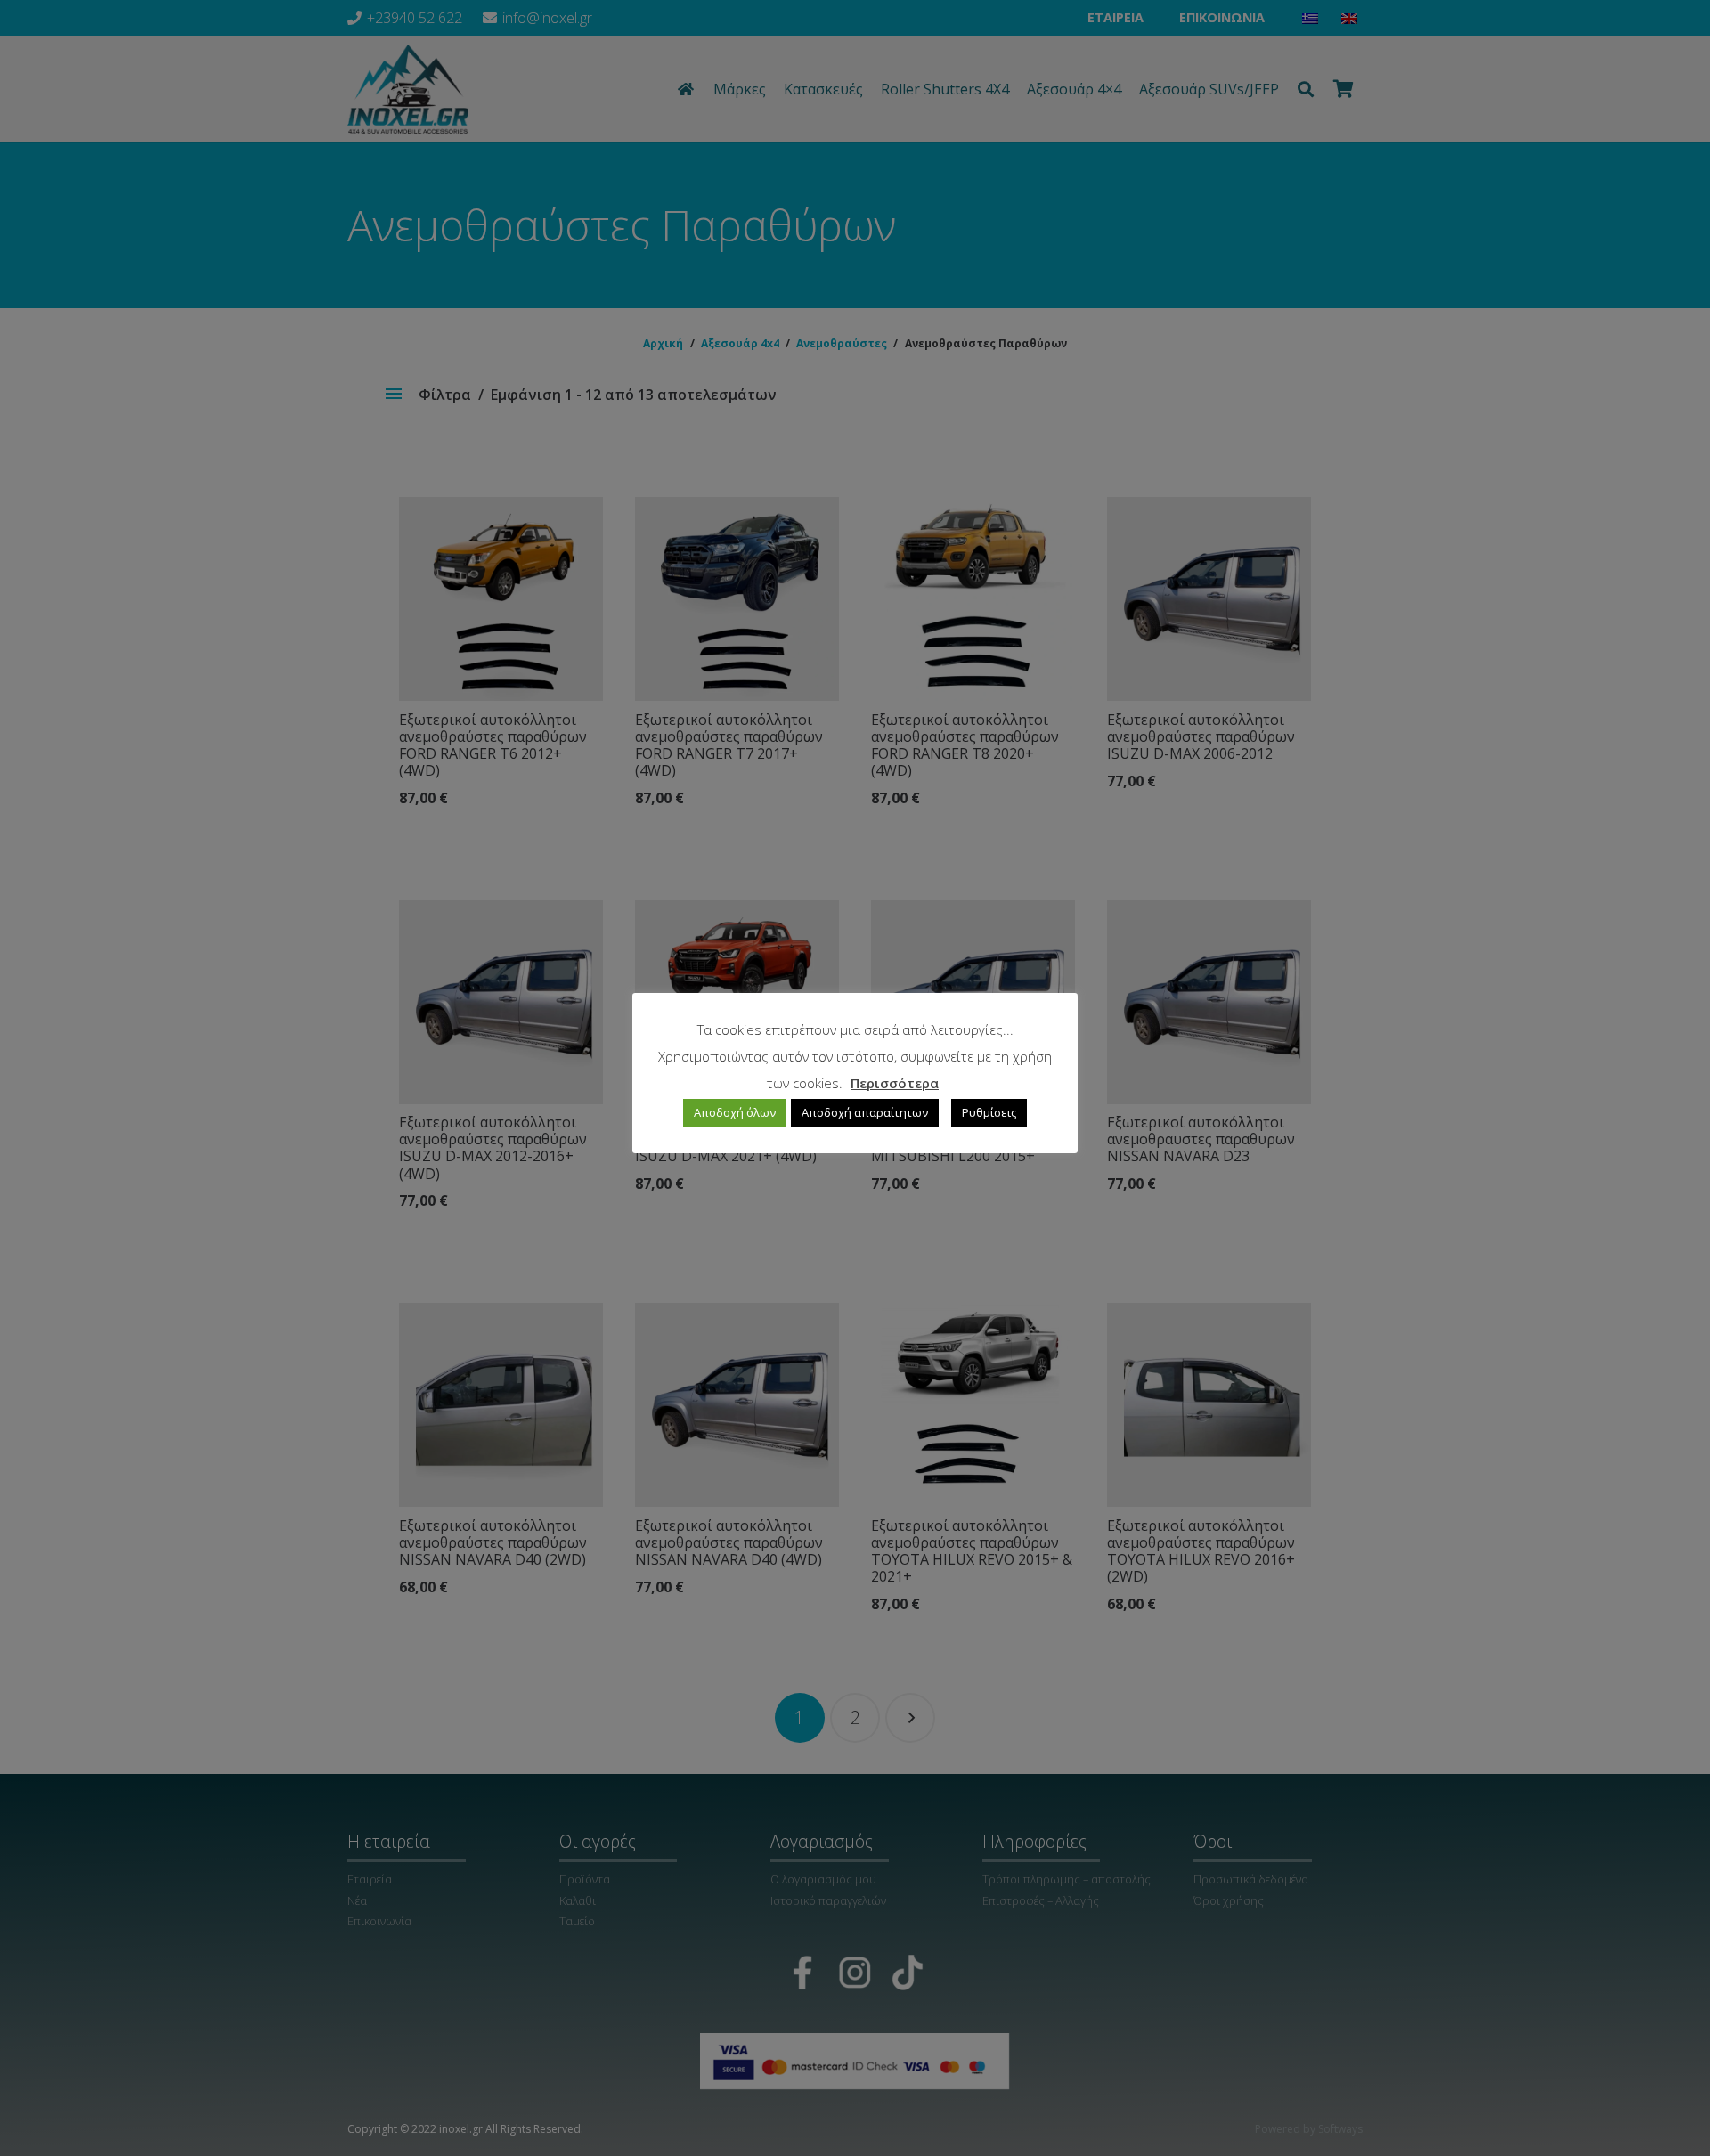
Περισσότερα (895, 1083)
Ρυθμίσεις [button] (989, 1113)
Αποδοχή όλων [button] (735, 1113)
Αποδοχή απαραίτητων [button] (865, 1113)
